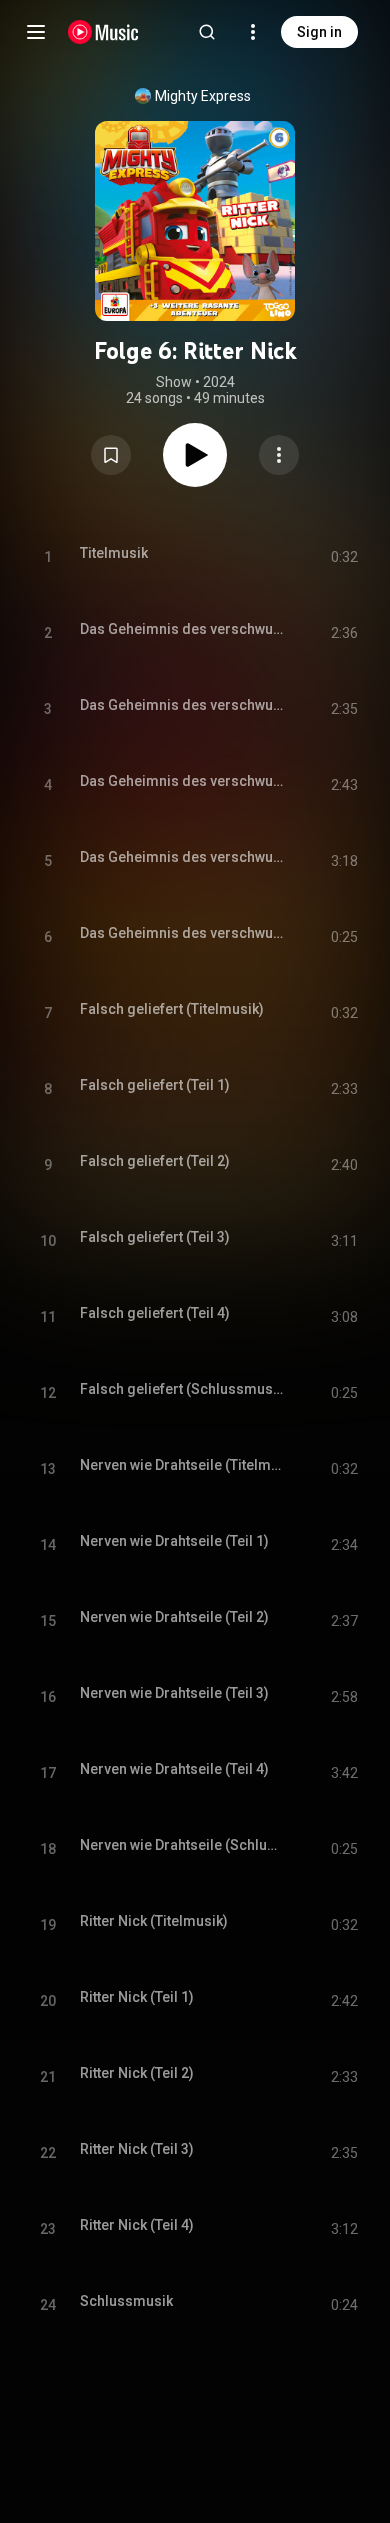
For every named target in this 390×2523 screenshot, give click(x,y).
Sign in (319, 32)
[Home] (103, 32)
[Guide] (36, 32)
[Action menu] (279, 455)
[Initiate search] (207, 32)
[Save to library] (111, 455)
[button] (111, 455)
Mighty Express (203, 96)
